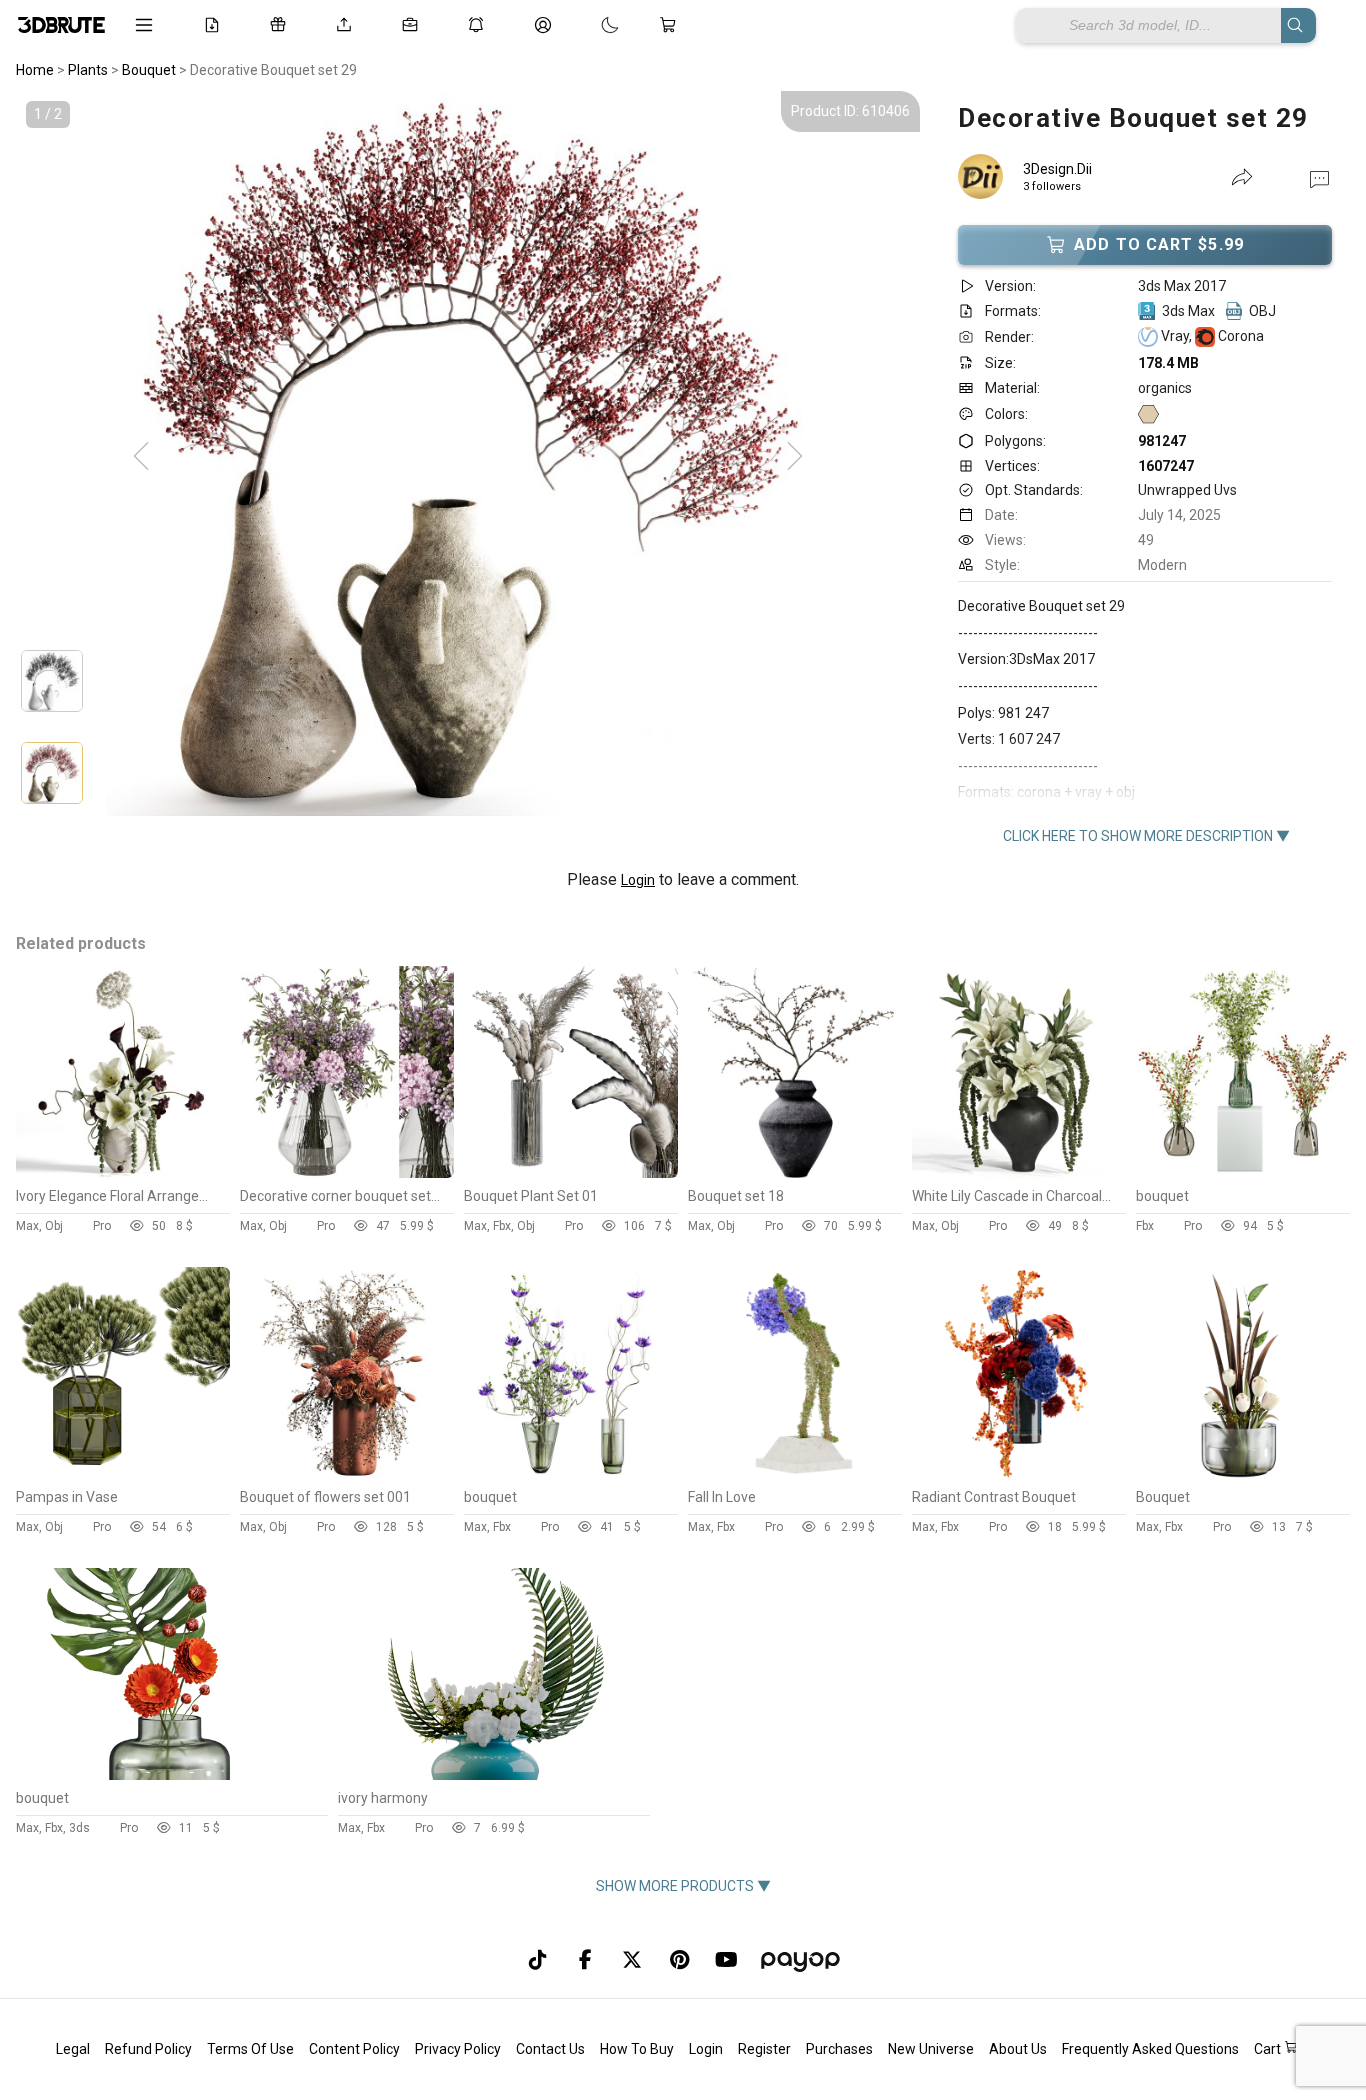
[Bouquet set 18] (795, 1173)
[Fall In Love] (795, 1474)
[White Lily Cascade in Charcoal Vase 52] (1019, 1173)
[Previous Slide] (141, 457)
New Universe (931, 2049)
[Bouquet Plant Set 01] (571, 1173)
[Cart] (672, 25)
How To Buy (637, 2049)
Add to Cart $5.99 (1159, 244)
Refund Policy (148, 2049)
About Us (1018, 2049)
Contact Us (550, 2049)
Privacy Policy (458, 2049)
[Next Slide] (795, 457)
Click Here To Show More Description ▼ (1146, 836)
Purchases (839, 2049)
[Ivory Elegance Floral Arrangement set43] (123, 1173)
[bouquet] (1243, 1173)
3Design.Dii (1057, 169)
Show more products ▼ (683, 1886)
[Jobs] (414, 25)
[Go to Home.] (61, 25)
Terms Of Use (250, 2049)
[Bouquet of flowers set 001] (347, 1474)
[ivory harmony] (493, 1775)
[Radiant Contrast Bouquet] (1019, 1474)
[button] (1319, 178)
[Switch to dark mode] (590, 25)
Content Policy (354, 2049)
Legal (73, 2049)
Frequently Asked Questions (1150, 2049)
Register (764, 2049)
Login (638, 880)
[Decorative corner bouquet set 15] (347, 1173)
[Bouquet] (1243, 1474)
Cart (1269, 2049)
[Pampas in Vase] (123, 1474)
